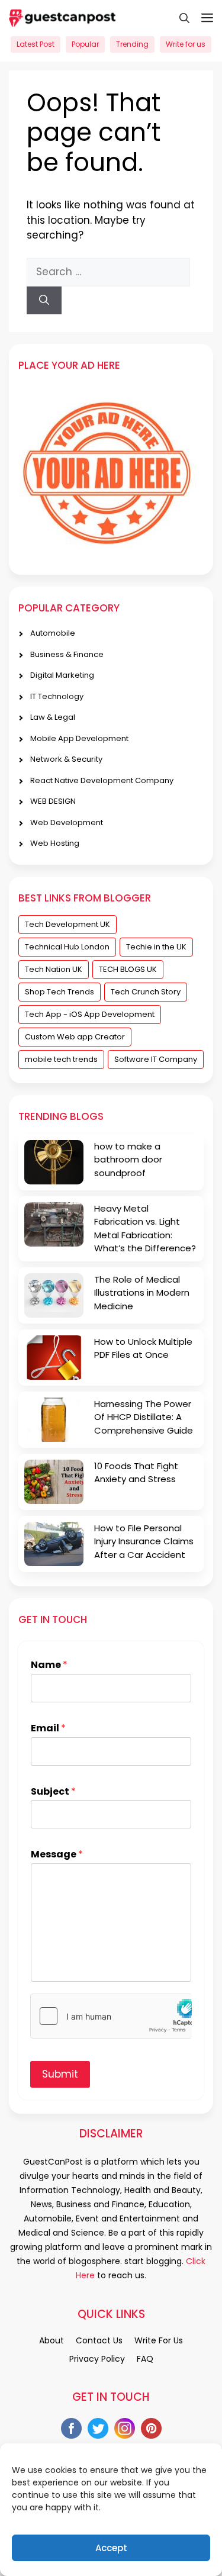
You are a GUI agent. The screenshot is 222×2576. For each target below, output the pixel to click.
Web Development (67, 822)
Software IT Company (156, 1059)
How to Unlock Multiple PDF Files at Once (143, 1348)
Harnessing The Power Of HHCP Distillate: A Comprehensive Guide (144, 1417)
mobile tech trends (61, 1059)
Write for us (186, 44)
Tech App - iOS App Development (90, 1014)
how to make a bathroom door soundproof (128, 1160)
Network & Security (66, 759)
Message (57, 1855)
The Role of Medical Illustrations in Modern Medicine (142, 1293)
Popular (85, 44)
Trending (132, 44)
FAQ (145, 2359)
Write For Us (159, 2340)
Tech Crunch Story (146, 992)
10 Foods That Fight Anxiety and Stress (136, 1473)
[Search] (44, 301)
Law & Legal (53, 717)
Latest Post (36, 44)
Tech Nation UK (54, 969)
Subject (53, 1792)
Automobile (53, 633)
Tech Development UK (67, 924)
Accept (111, 2548)
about (52, 2340)
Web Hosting (55, 843)
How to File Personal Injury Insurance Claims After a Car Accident (144, 1541)
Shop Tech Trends (59, 992)
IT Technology (57, 696)
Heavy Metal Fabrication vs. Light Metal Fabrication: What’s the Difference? (145, 1229)
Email (48, 1729)
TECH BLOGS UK (128, 969)
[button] (178, 18)
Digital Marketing (62, 675)
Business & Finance (67, 654)
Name (49, 1665)
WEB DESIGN (53, 801)
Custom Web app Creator (75, 1037)
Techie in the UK (156, 947)
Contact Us (99, 2340)
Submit (60, 2074)
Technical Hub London (67, 947)
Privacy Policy (97, 2359)
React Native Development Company (102, 780)
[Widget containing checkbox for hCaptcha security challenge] (111, 2016)
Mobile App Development (79, 738)
